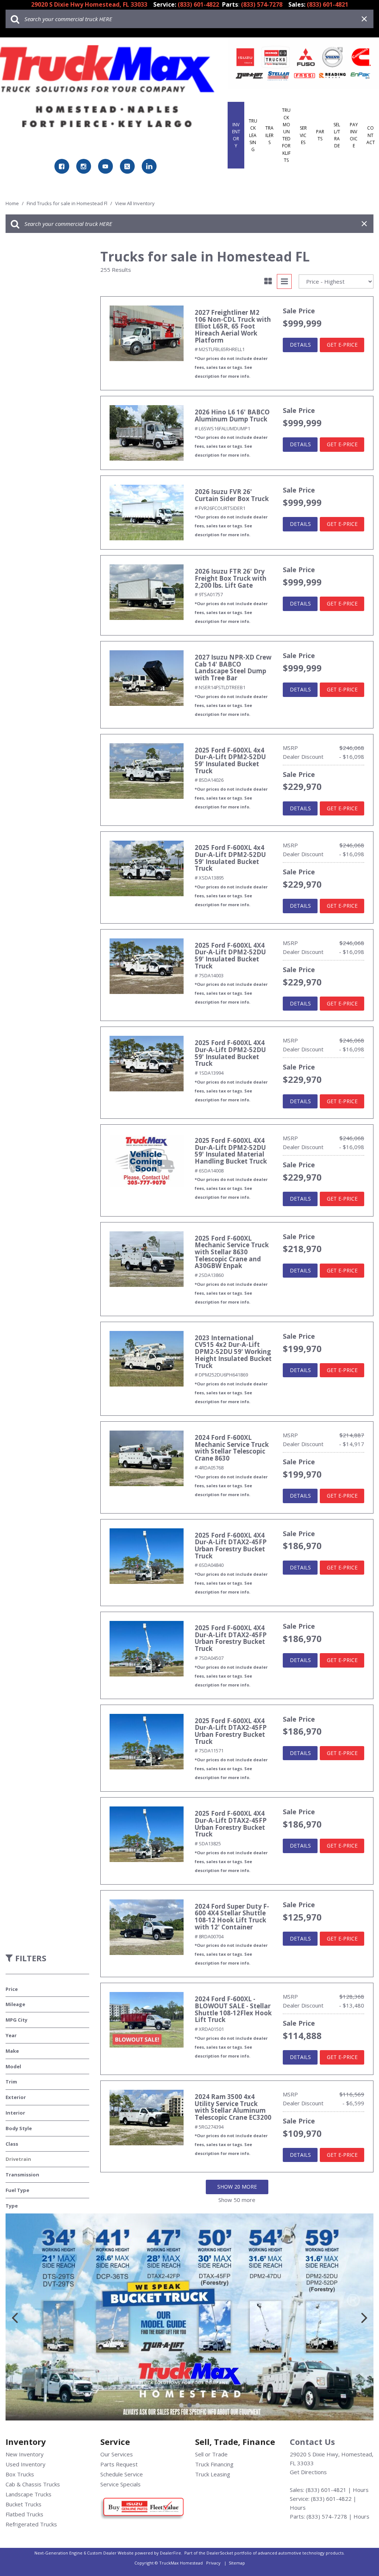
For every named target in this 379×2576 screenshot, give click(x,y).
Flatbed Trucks (24, 2514)
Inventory (236, 135)
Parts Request (119, 2464)
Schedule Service (122, 2474)
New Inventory (25, 2454)
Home (13, 203)
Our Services (117, 2454)
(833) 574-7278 (327, 2516)
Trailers (269, 135)
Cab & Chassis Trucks (33, 2484)
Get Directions (308, 2472)
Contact (371, 135)
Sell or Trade (211, 2454)
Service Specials (120, 2484)
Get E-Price (342, 345)
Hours (361, 2490)
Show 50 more (237, 2200)
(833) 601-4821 (326, 2490)
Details (300, 345)
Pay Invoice (354, 135)
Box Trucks (20, 2474)
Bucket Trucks (24, 2504)
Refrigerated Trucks (31, 2524)
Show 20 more (237, 2187)
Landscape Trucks (28, 2494)
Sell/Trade (337, 135)
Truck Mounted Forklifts (286, 135)
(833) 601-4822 (331, 2499)
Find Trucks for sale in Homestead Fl (68, 203)
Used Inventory (26, 2464)
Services (303, 135)
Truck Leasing (253, 135)
